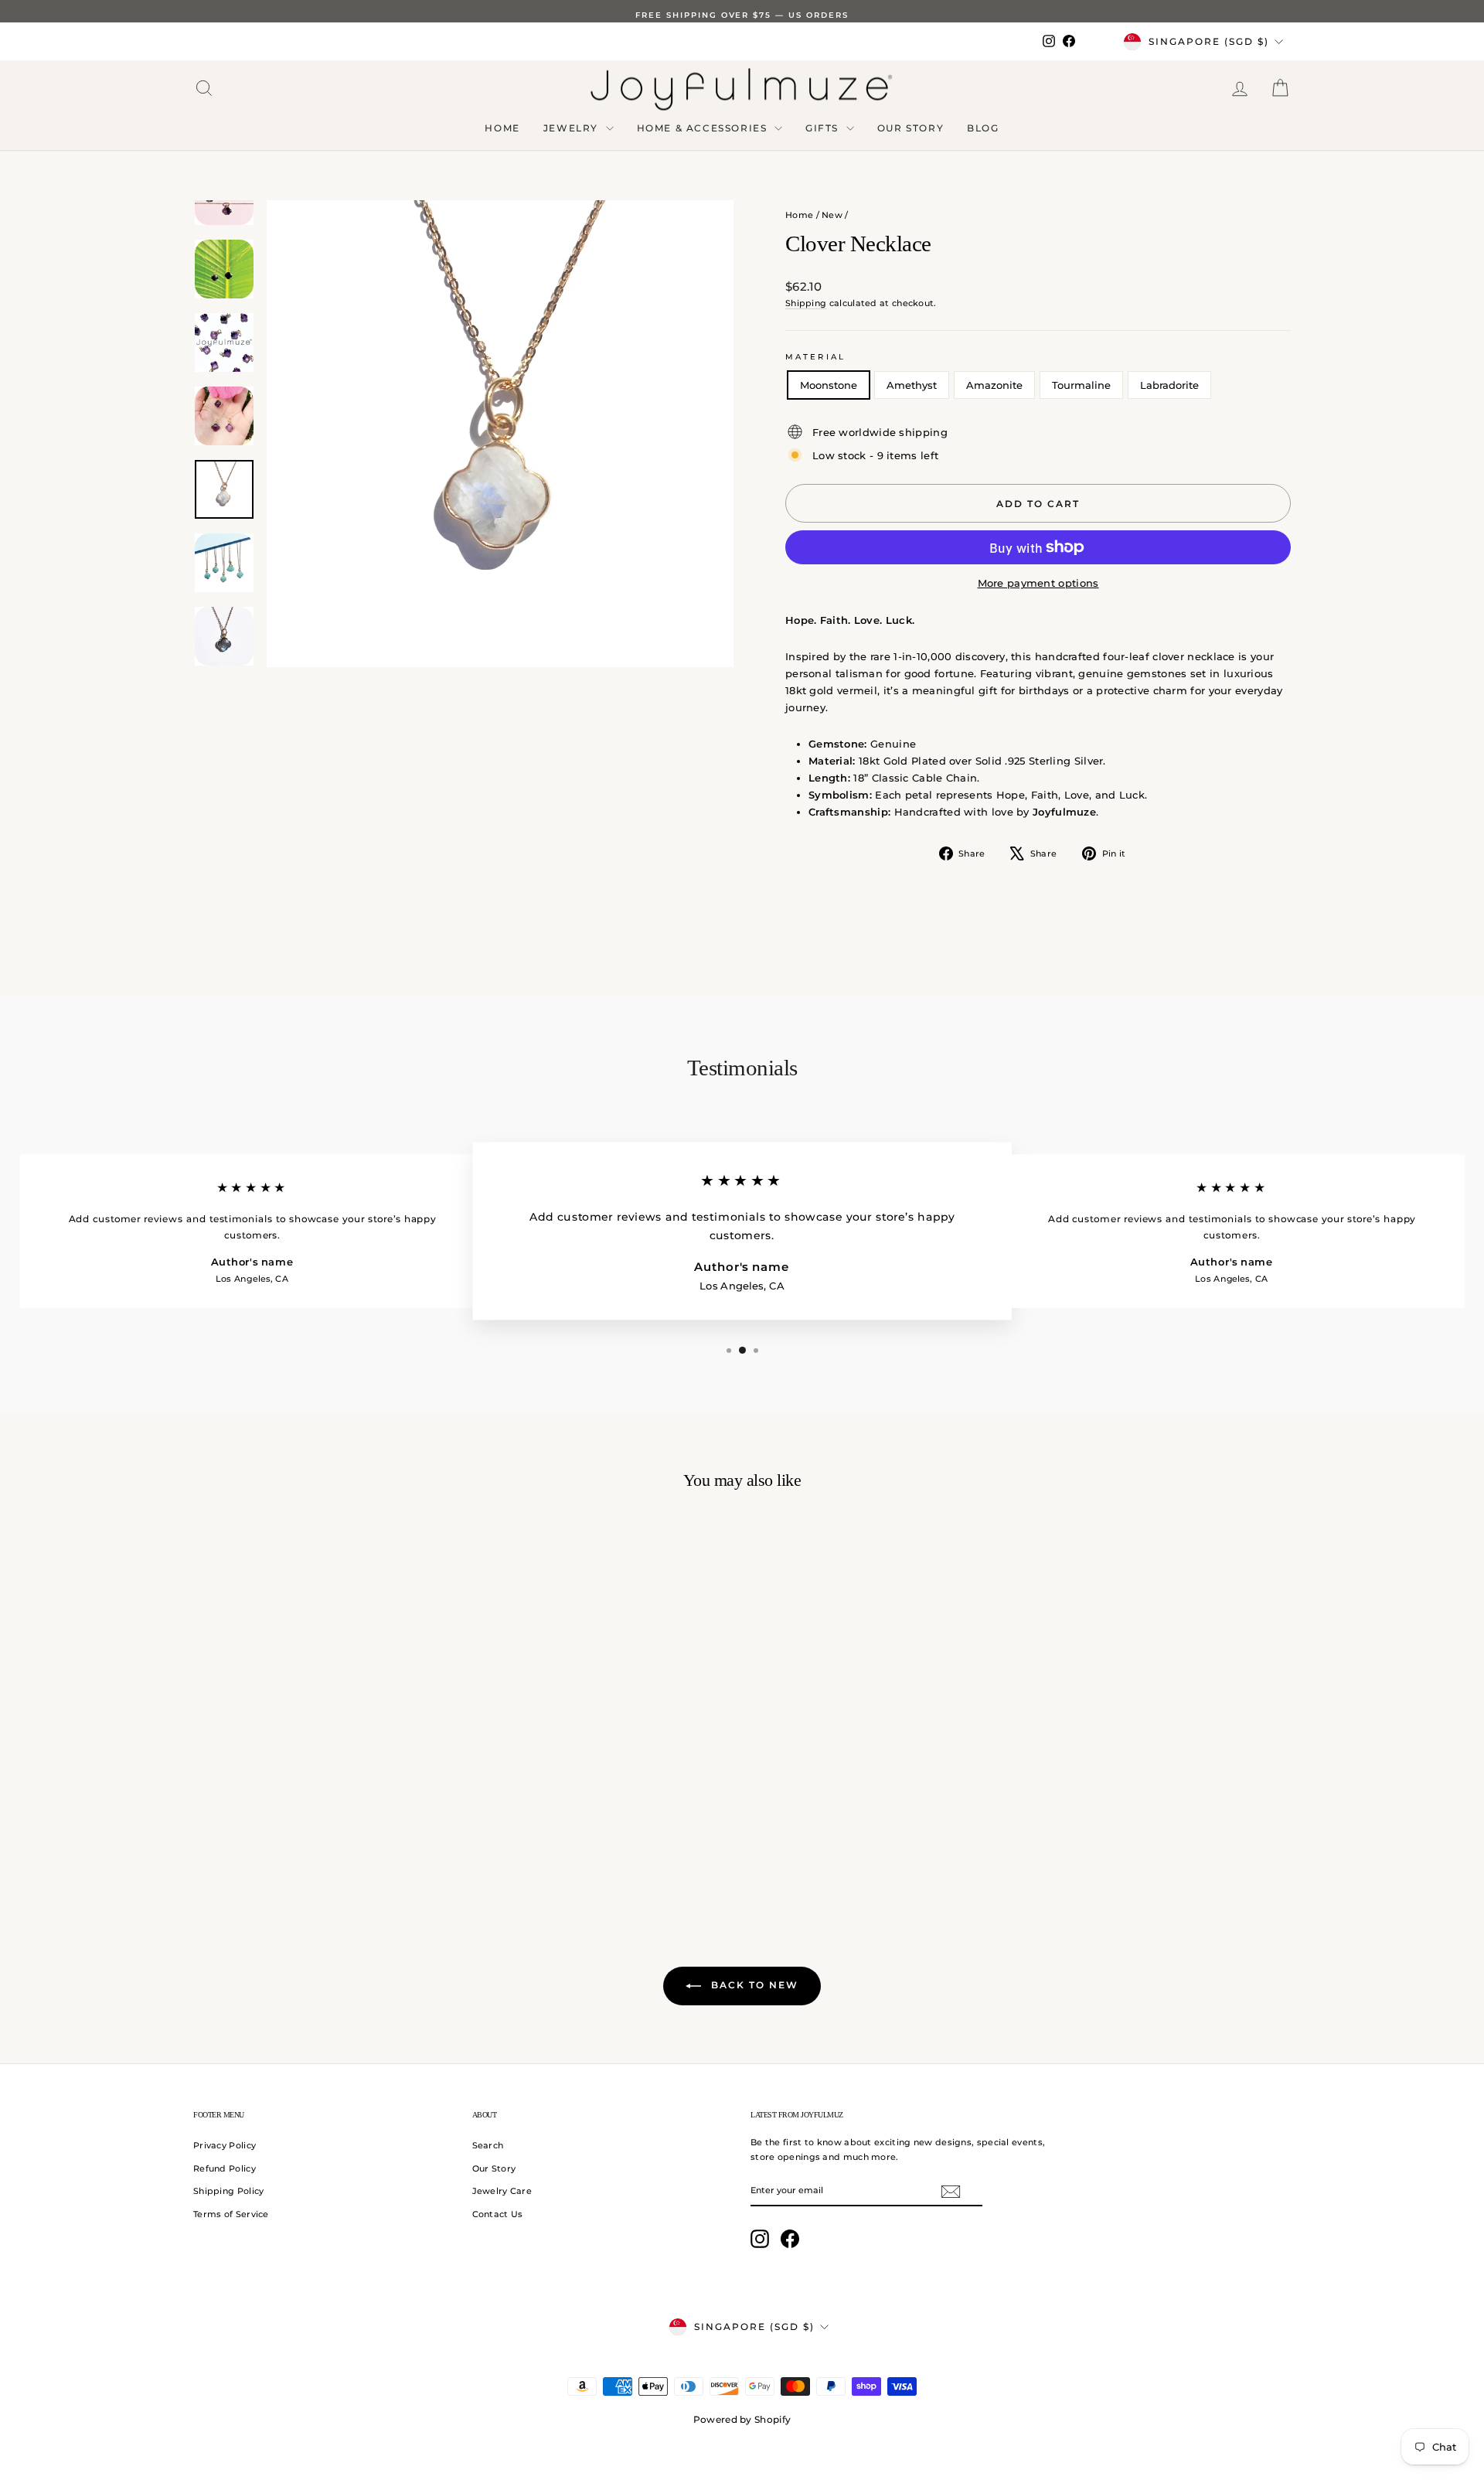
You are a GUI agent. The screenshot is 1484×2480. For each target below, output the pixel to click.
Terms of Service (231, 2214)
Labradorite (1169, 385)
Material (815, 357)
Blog (983, 128)
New (832, 215)
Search (488, 2145)
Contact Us (498, 2214)
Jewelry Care (502, 2191)
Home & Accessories (704, 128)
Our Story (910, 128)
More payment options (1038, 583)
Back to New (753, 1985)
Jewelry (573, 128)
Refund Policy (225, 2168)
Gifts (824, 128)
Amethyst (912, 385)
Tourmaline (1081, 385)
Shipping (806, 303)
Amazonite (994, 385)
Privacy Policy (225, 2145)
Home (502, 128)
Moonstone (829, 385)
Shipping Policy (229, 2191)
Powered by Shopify (742, 2419)
